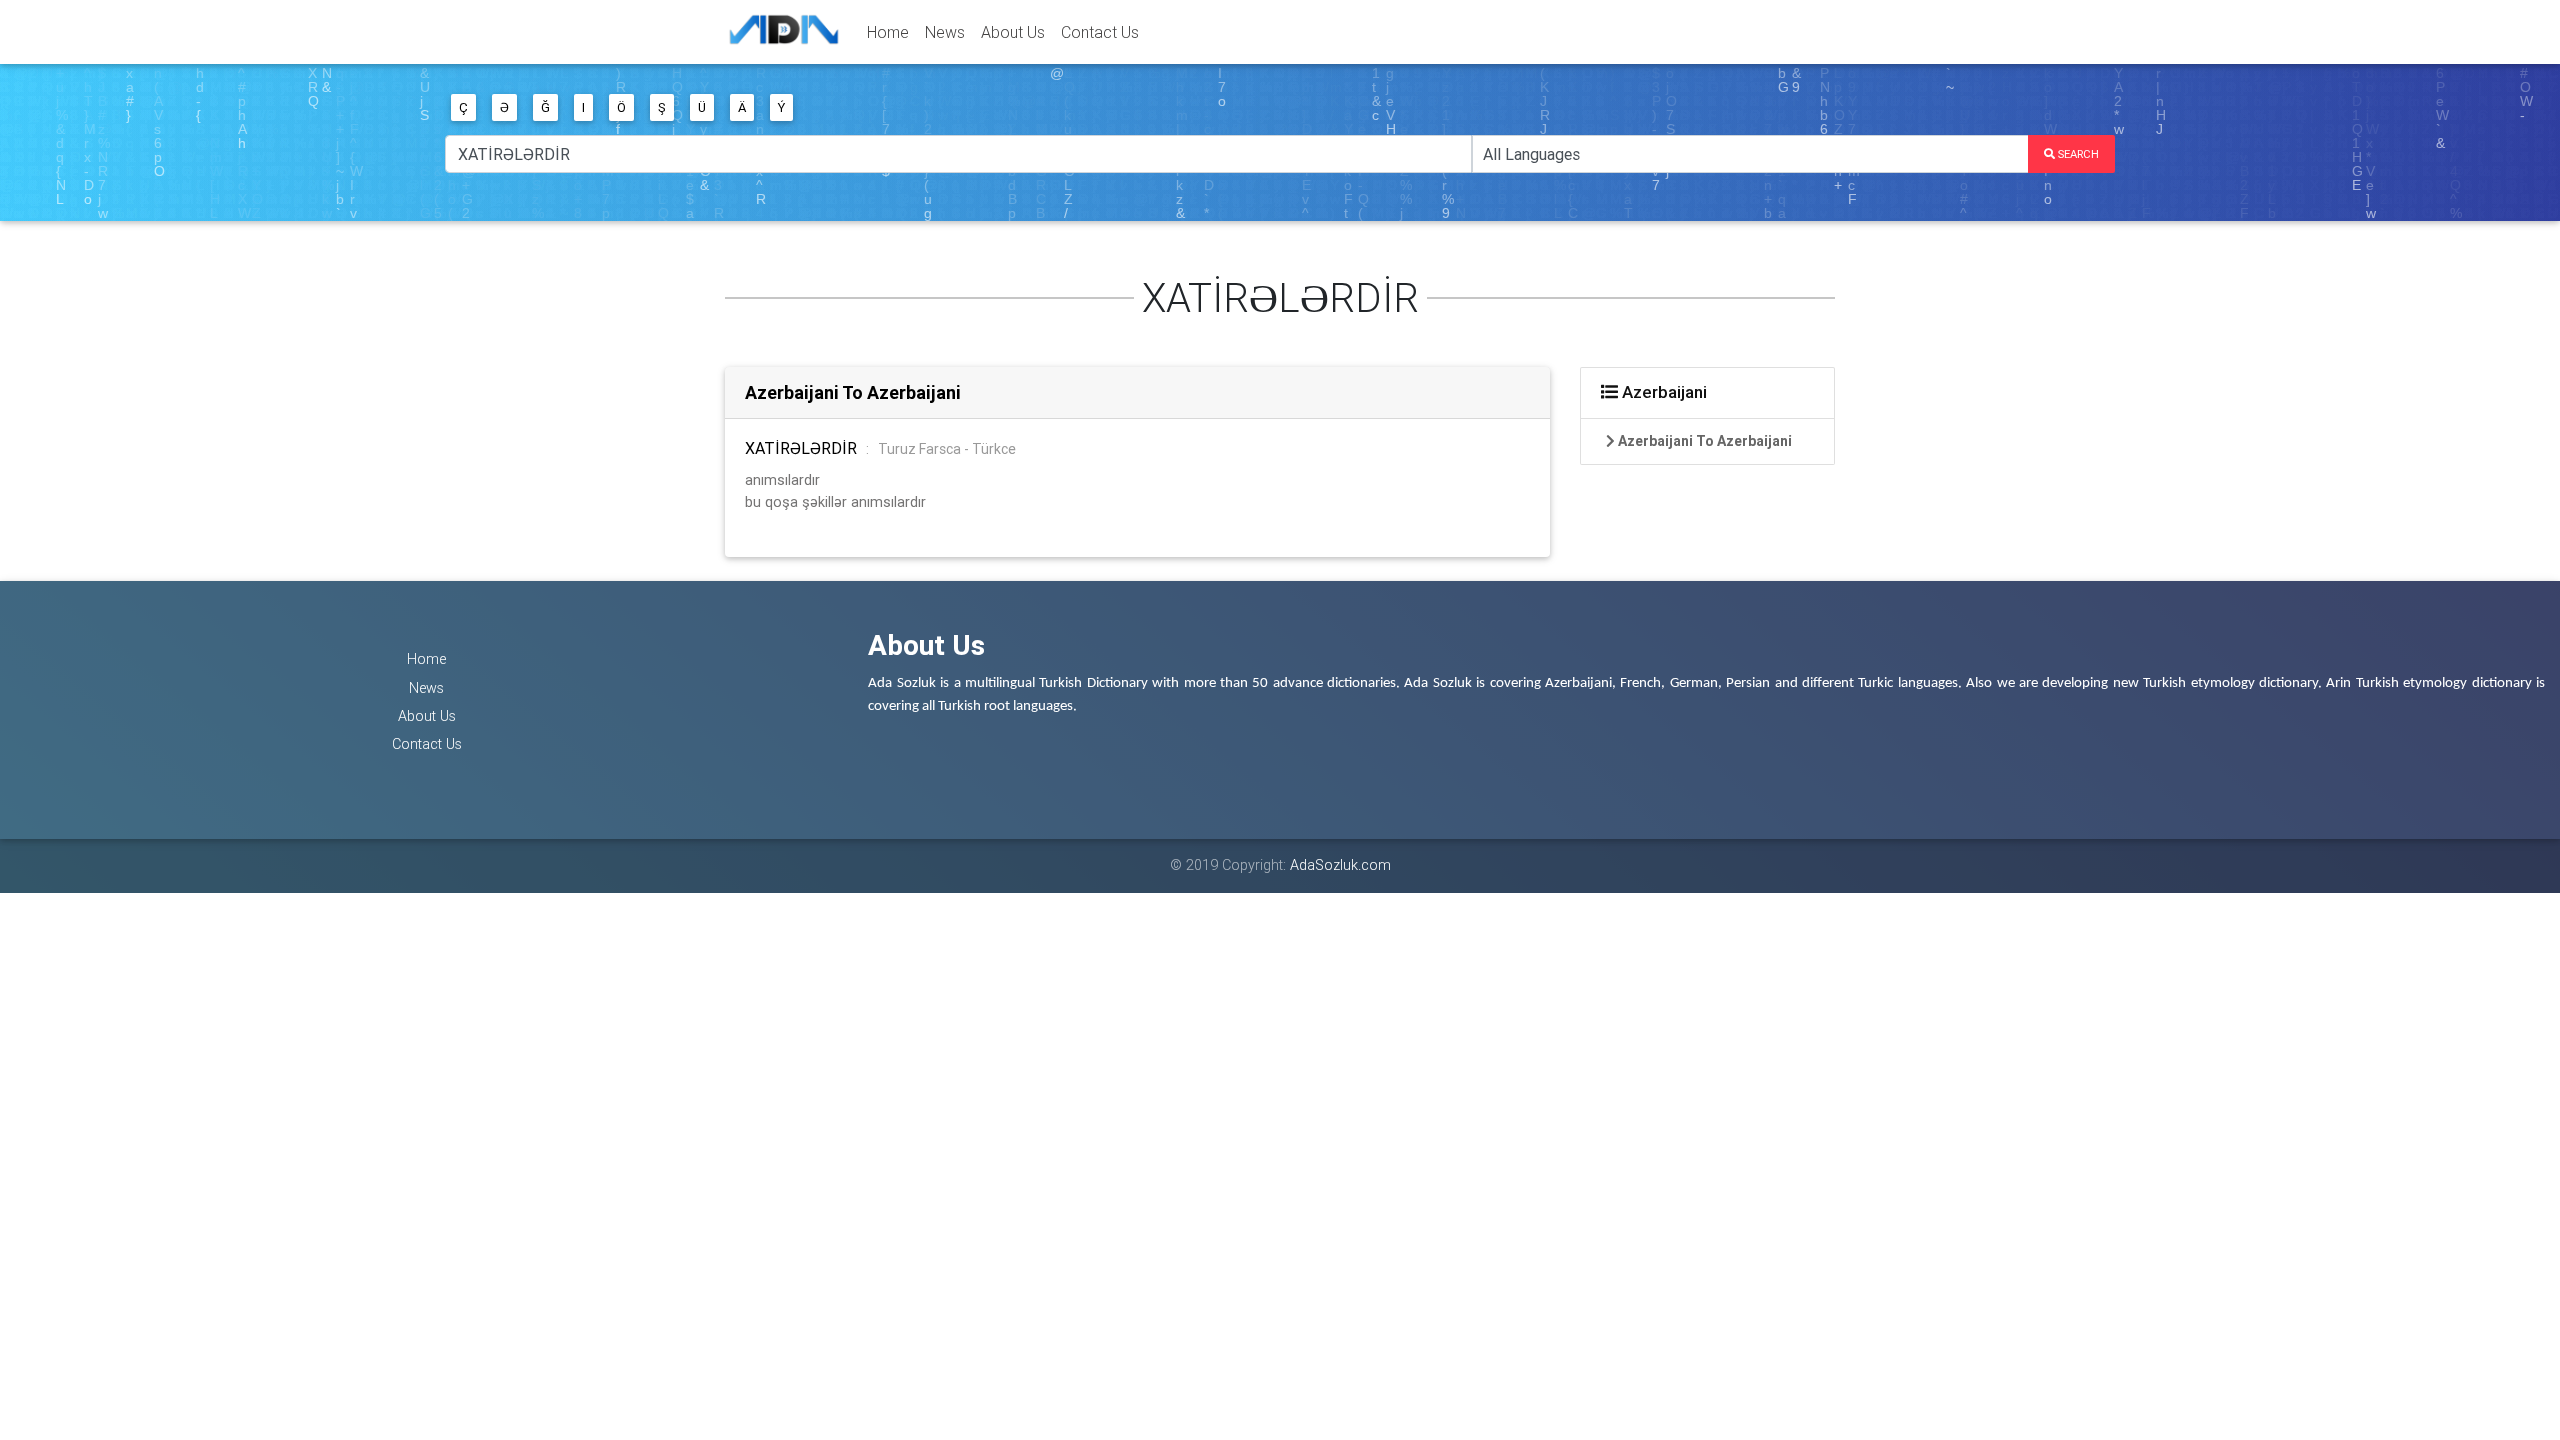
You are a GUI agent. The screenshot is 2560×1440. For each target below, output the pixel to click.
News (945, 32)
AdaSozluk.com (1340, 865)
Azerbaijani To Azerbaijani (853, 392)
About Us (1013, 32)
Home (888, 32)
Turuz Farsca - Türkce (947, 449)
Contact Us (1100, 32)
